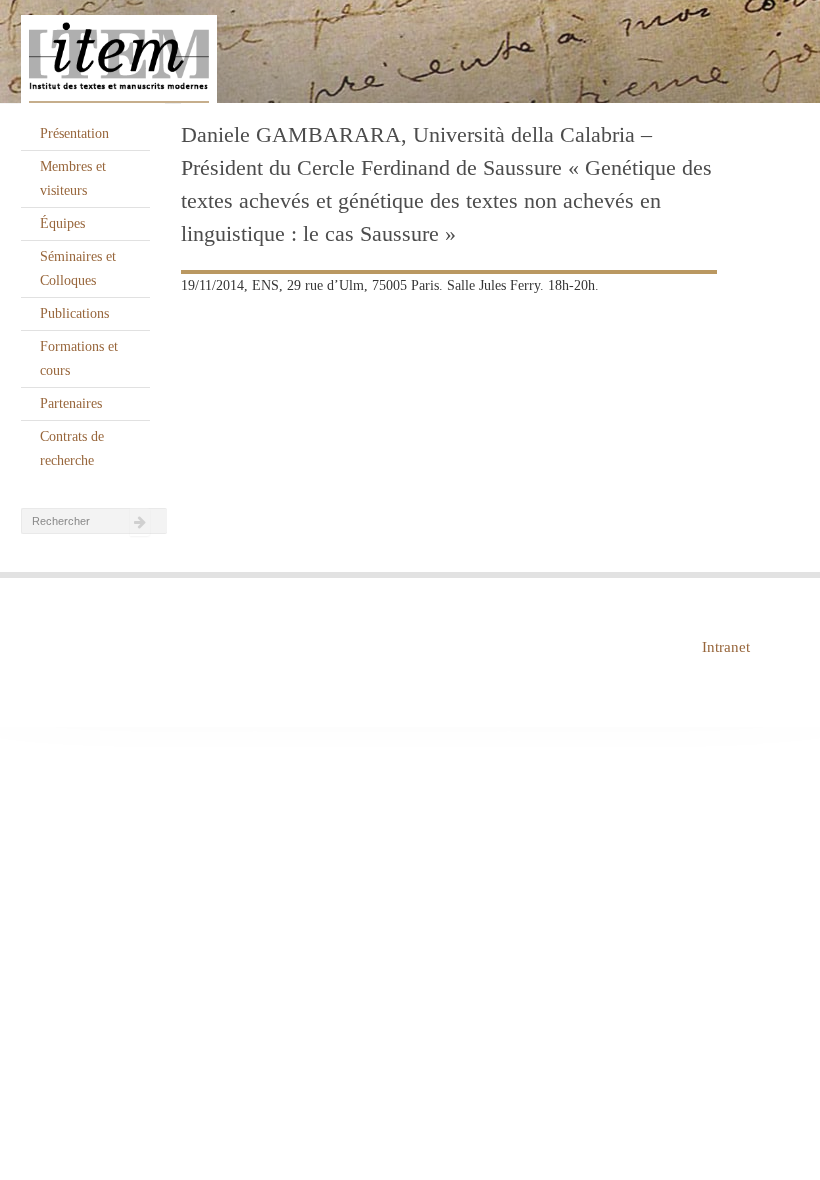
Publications (74, 313)
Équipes (62, 223)
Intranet (726, 647)
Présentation (74, 133)
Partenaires (71, 403)
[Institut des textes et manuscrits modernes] (410, 52)
